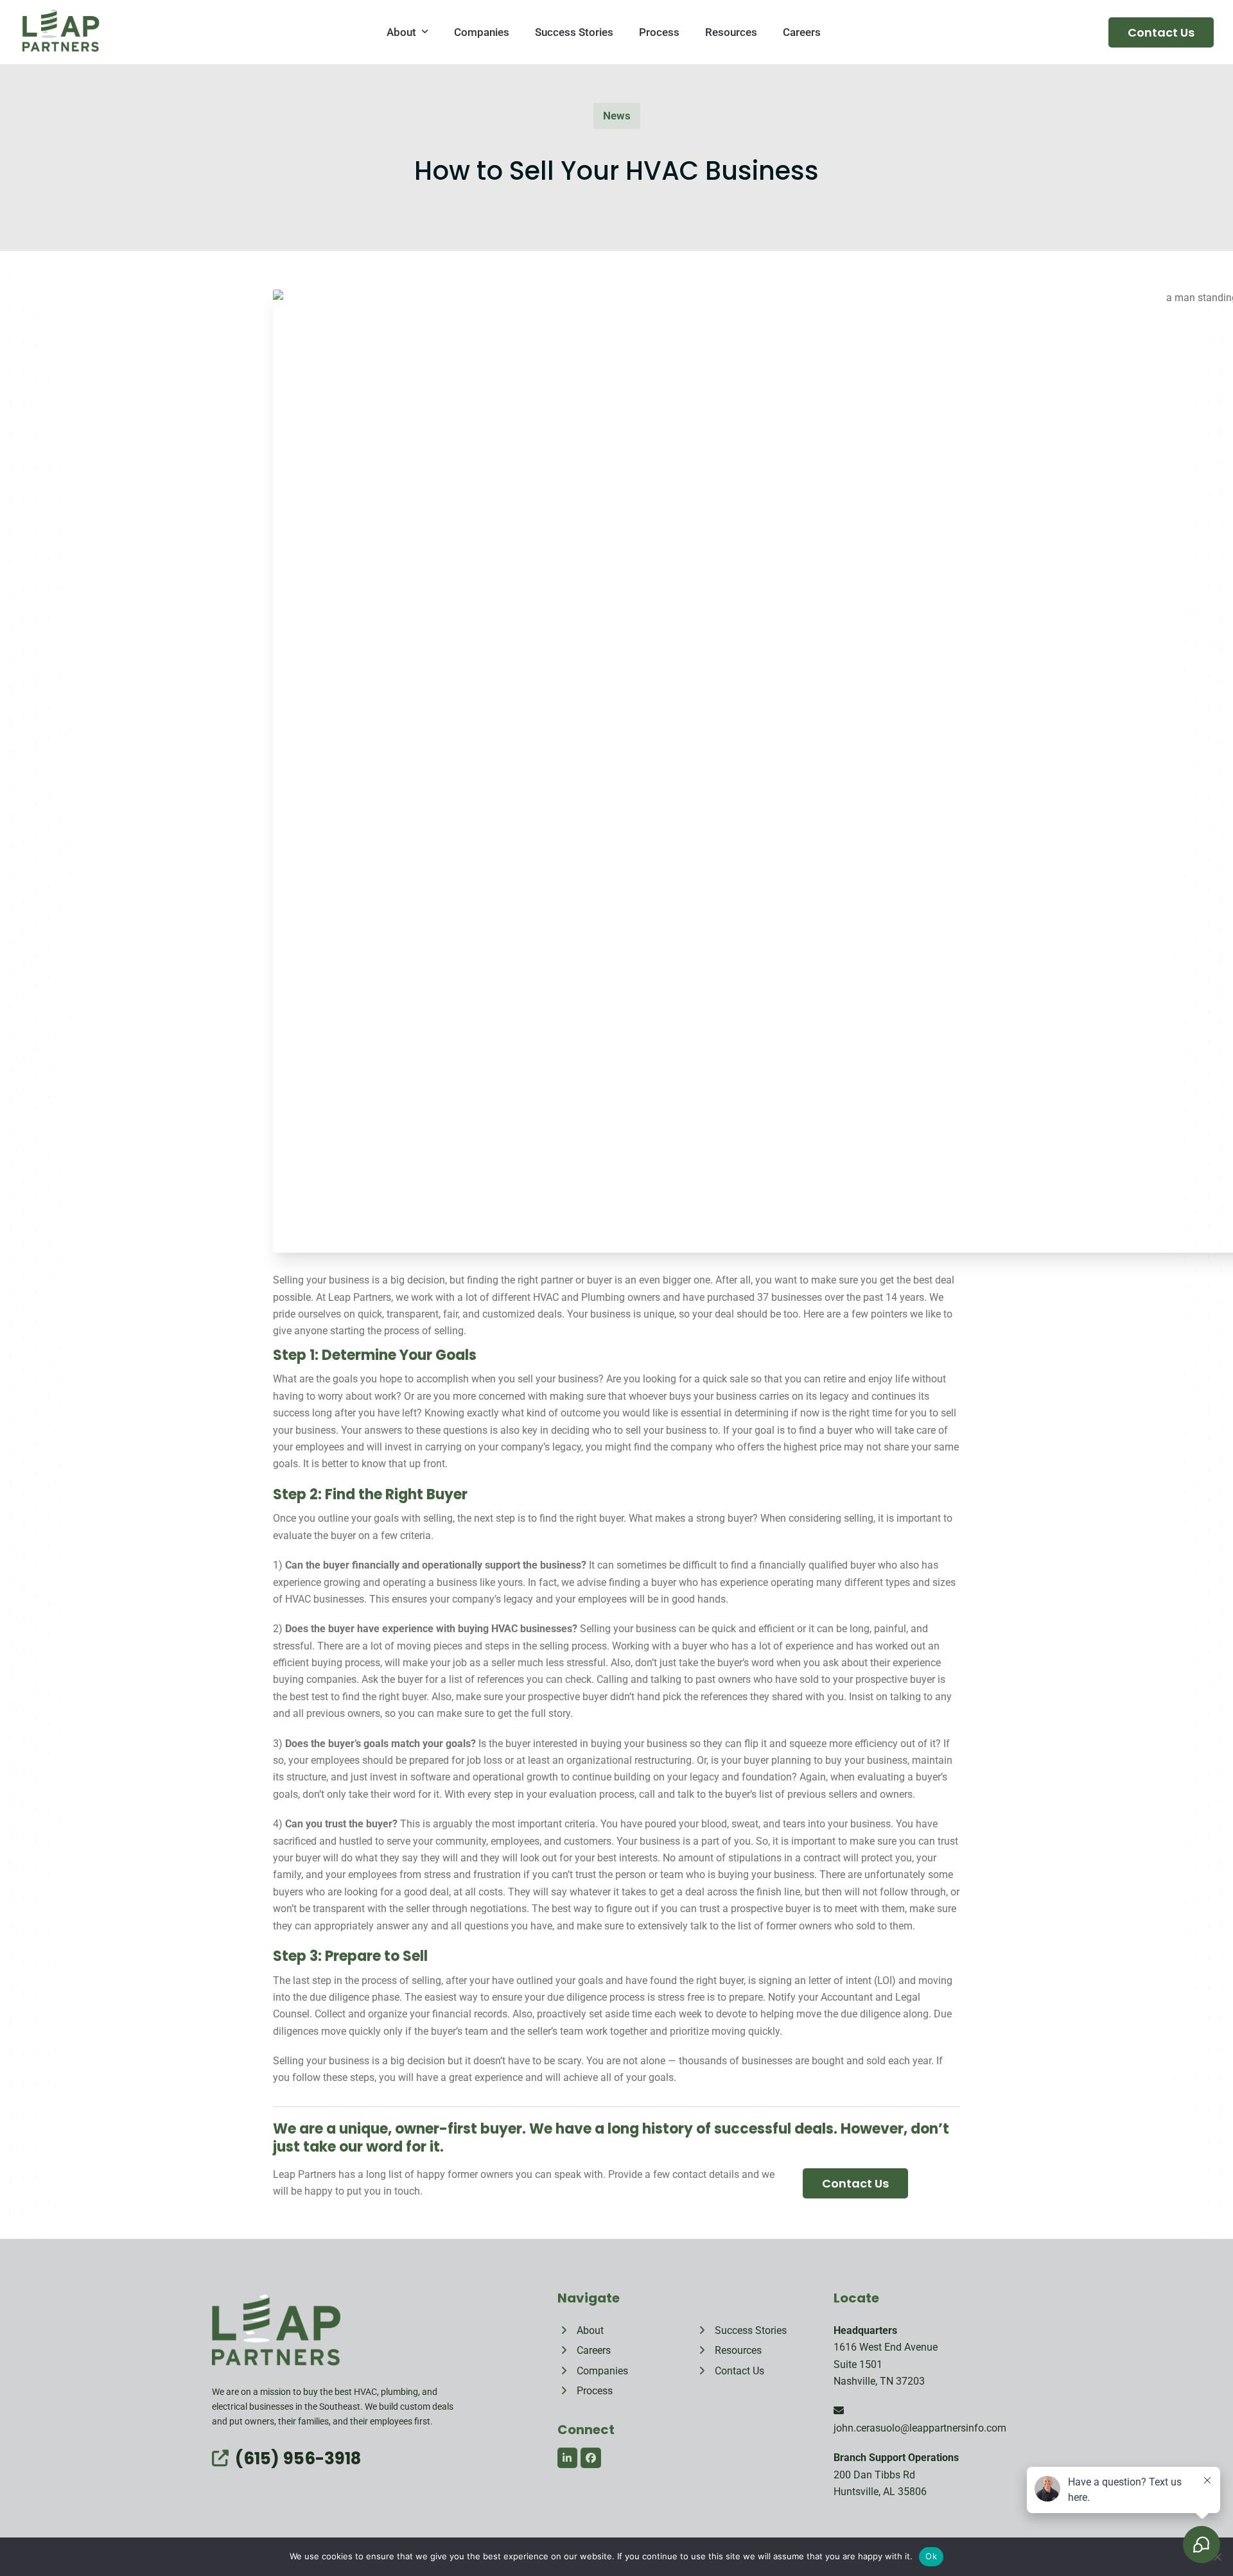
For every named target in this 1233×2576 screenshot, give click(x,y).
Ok (931, 2556)
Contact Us (1161, 32)
